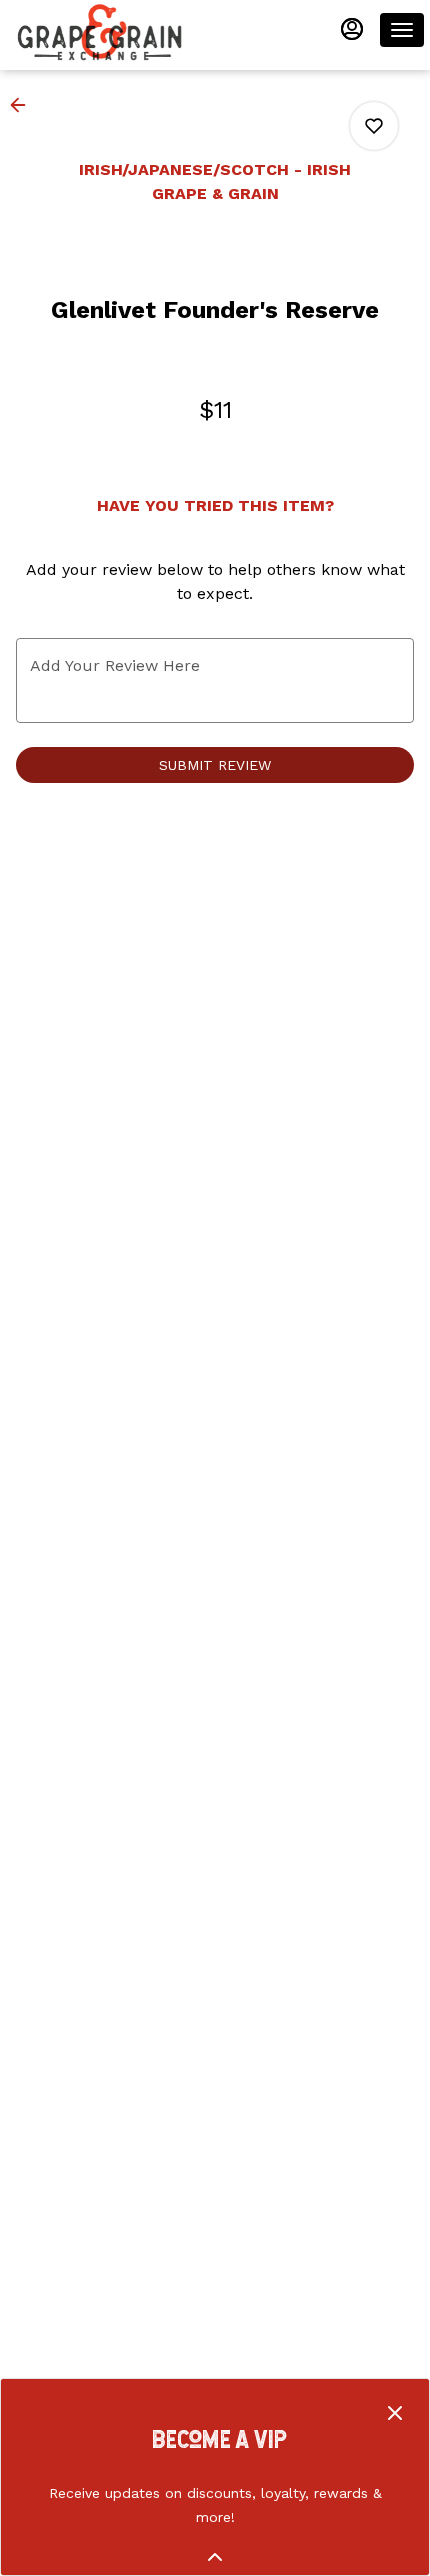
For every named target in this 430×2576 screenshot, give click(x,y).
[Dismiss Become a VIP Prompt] (395, 2413)
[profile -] (352, 29)
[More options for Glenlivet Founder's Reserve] (374, 126)
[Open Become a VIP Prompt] (215, 2557)
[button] (24, 105)
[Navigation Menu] (402, 30)
